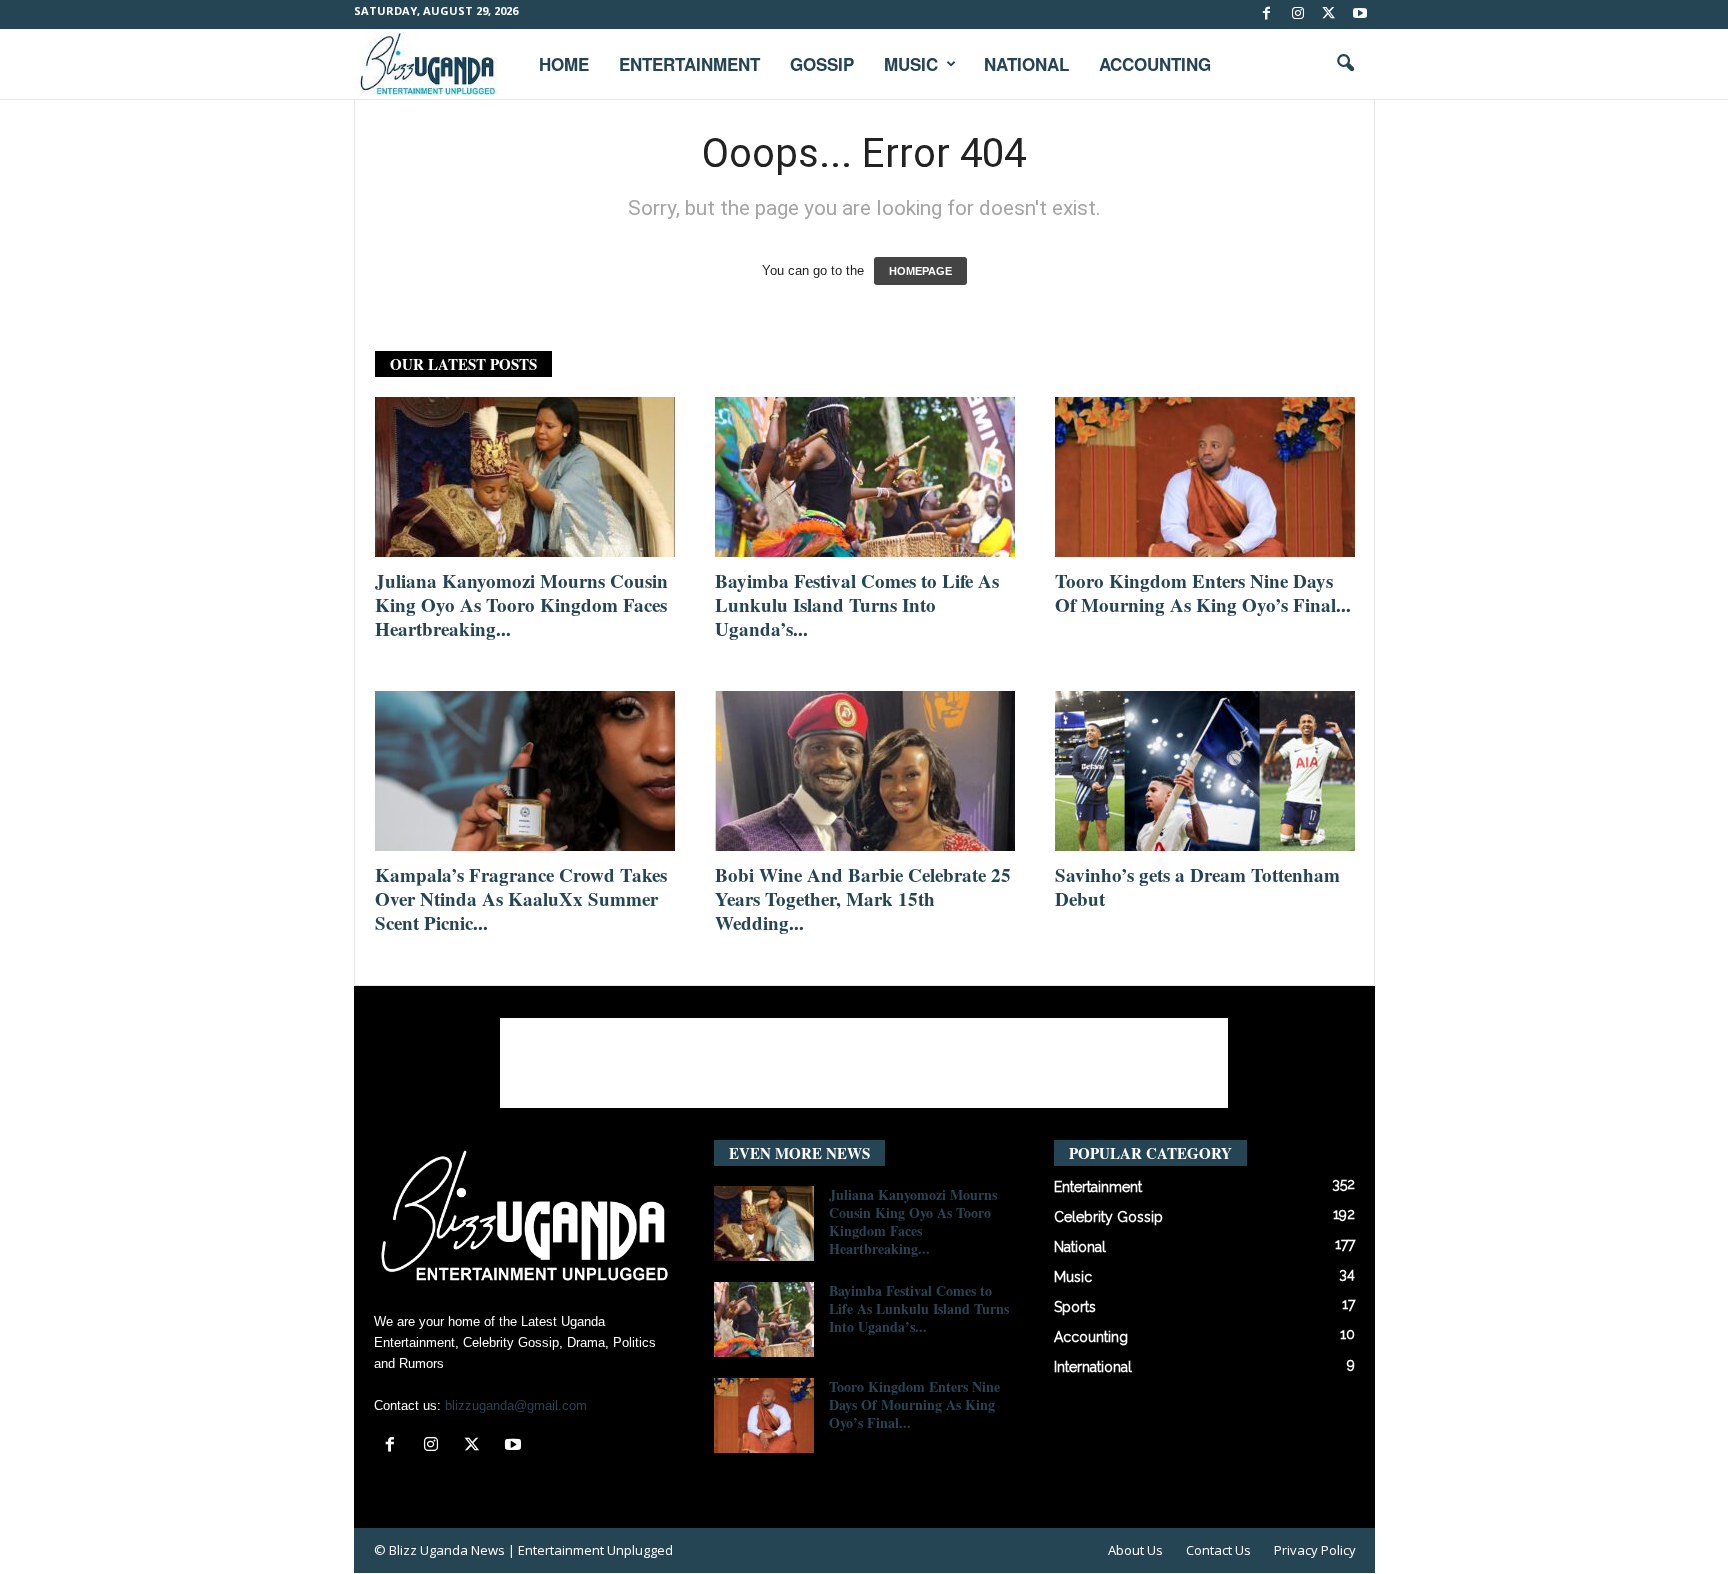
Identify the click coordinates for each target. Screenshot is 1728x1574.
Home (564, 64)
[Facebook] (1267, 14)
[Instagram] (1298, 14)
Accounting (1155, 64)
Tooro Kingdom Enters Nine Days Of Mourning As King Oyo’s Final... (1203, 592)
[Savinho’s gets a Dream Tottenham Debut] (1205, 771)
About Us (1135, 1550)
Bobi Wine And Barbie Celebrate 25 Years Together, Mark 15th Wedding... (863, 898)
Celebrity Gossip (1108, 1217)
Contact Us (1218, 1550)
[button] (1345, 64)
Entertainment (689, 64)
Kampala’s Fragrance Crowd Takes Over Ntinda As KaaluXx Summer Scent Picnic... (521, 898)
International (1093, 1367)
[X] (1329, 14)
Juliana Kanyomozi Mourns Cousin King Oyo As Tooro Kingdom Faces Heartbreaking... (521, 604)
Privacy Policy (1315, 1550)
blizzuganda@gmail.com (516, 1405)
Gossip (822, 64)
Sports (1075, 1307)
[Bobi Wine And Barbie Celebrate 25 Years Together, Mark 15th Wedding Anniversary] (865, 771)
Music (911, 64)
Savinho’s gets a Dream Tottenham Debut (1197, 886)
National (1026, 64)
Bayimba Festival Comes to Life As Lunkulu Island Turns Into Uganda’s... (857, 604)
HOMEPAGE (920, 271)
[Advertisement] (864, 1063)
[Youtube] (1360, 14)
